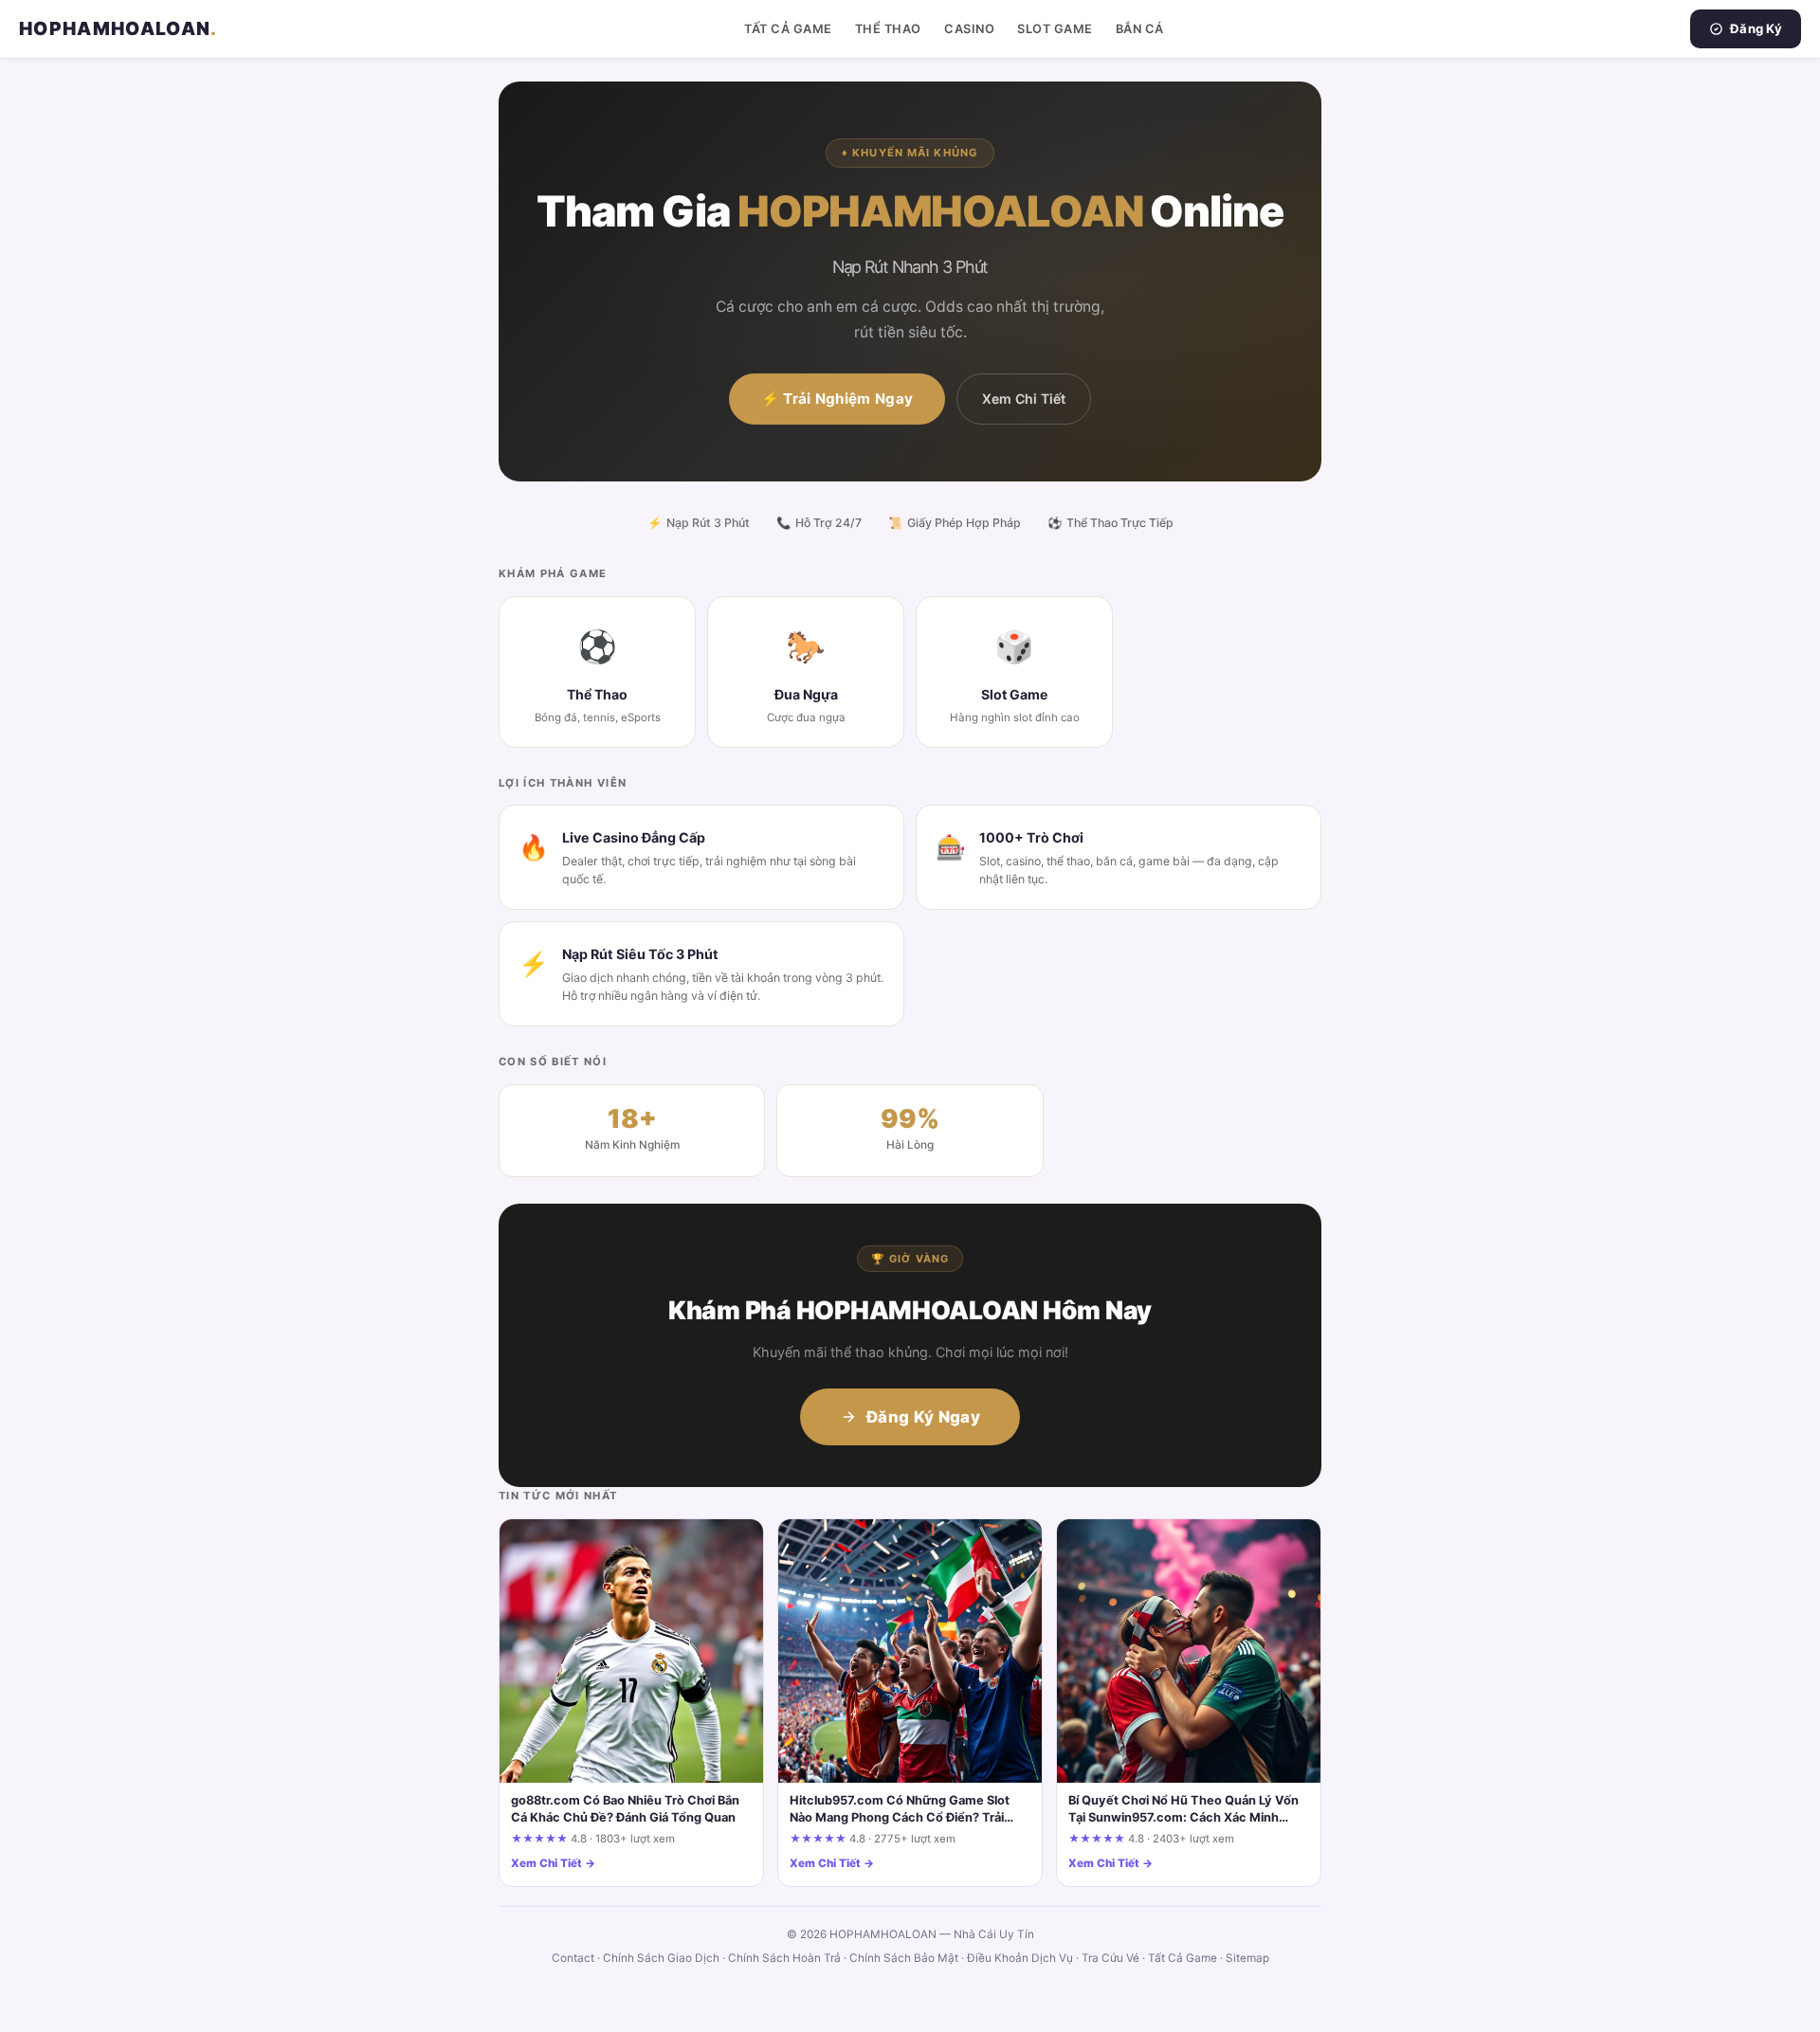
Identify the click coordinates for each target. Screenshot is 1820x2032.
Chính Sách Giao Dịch (661, 1958)
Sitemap (1247, 1958)
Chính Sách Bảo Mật (904, 1958)
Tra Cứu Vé (1110, 1958)
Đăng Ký (1756, 28)
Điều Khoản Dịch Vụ (1020, 1958)
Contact (573, 1958)
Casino (969, 29)
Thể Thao (888, 29)
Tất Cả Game (788, 29)
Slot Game (1055, 29)
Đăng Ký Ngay (923, 1417)
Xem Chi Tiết (1024, 399)
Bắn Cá (1140, 29)
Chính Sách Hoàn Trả (784, 1958)
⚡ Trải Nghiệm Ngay (837, 399)
